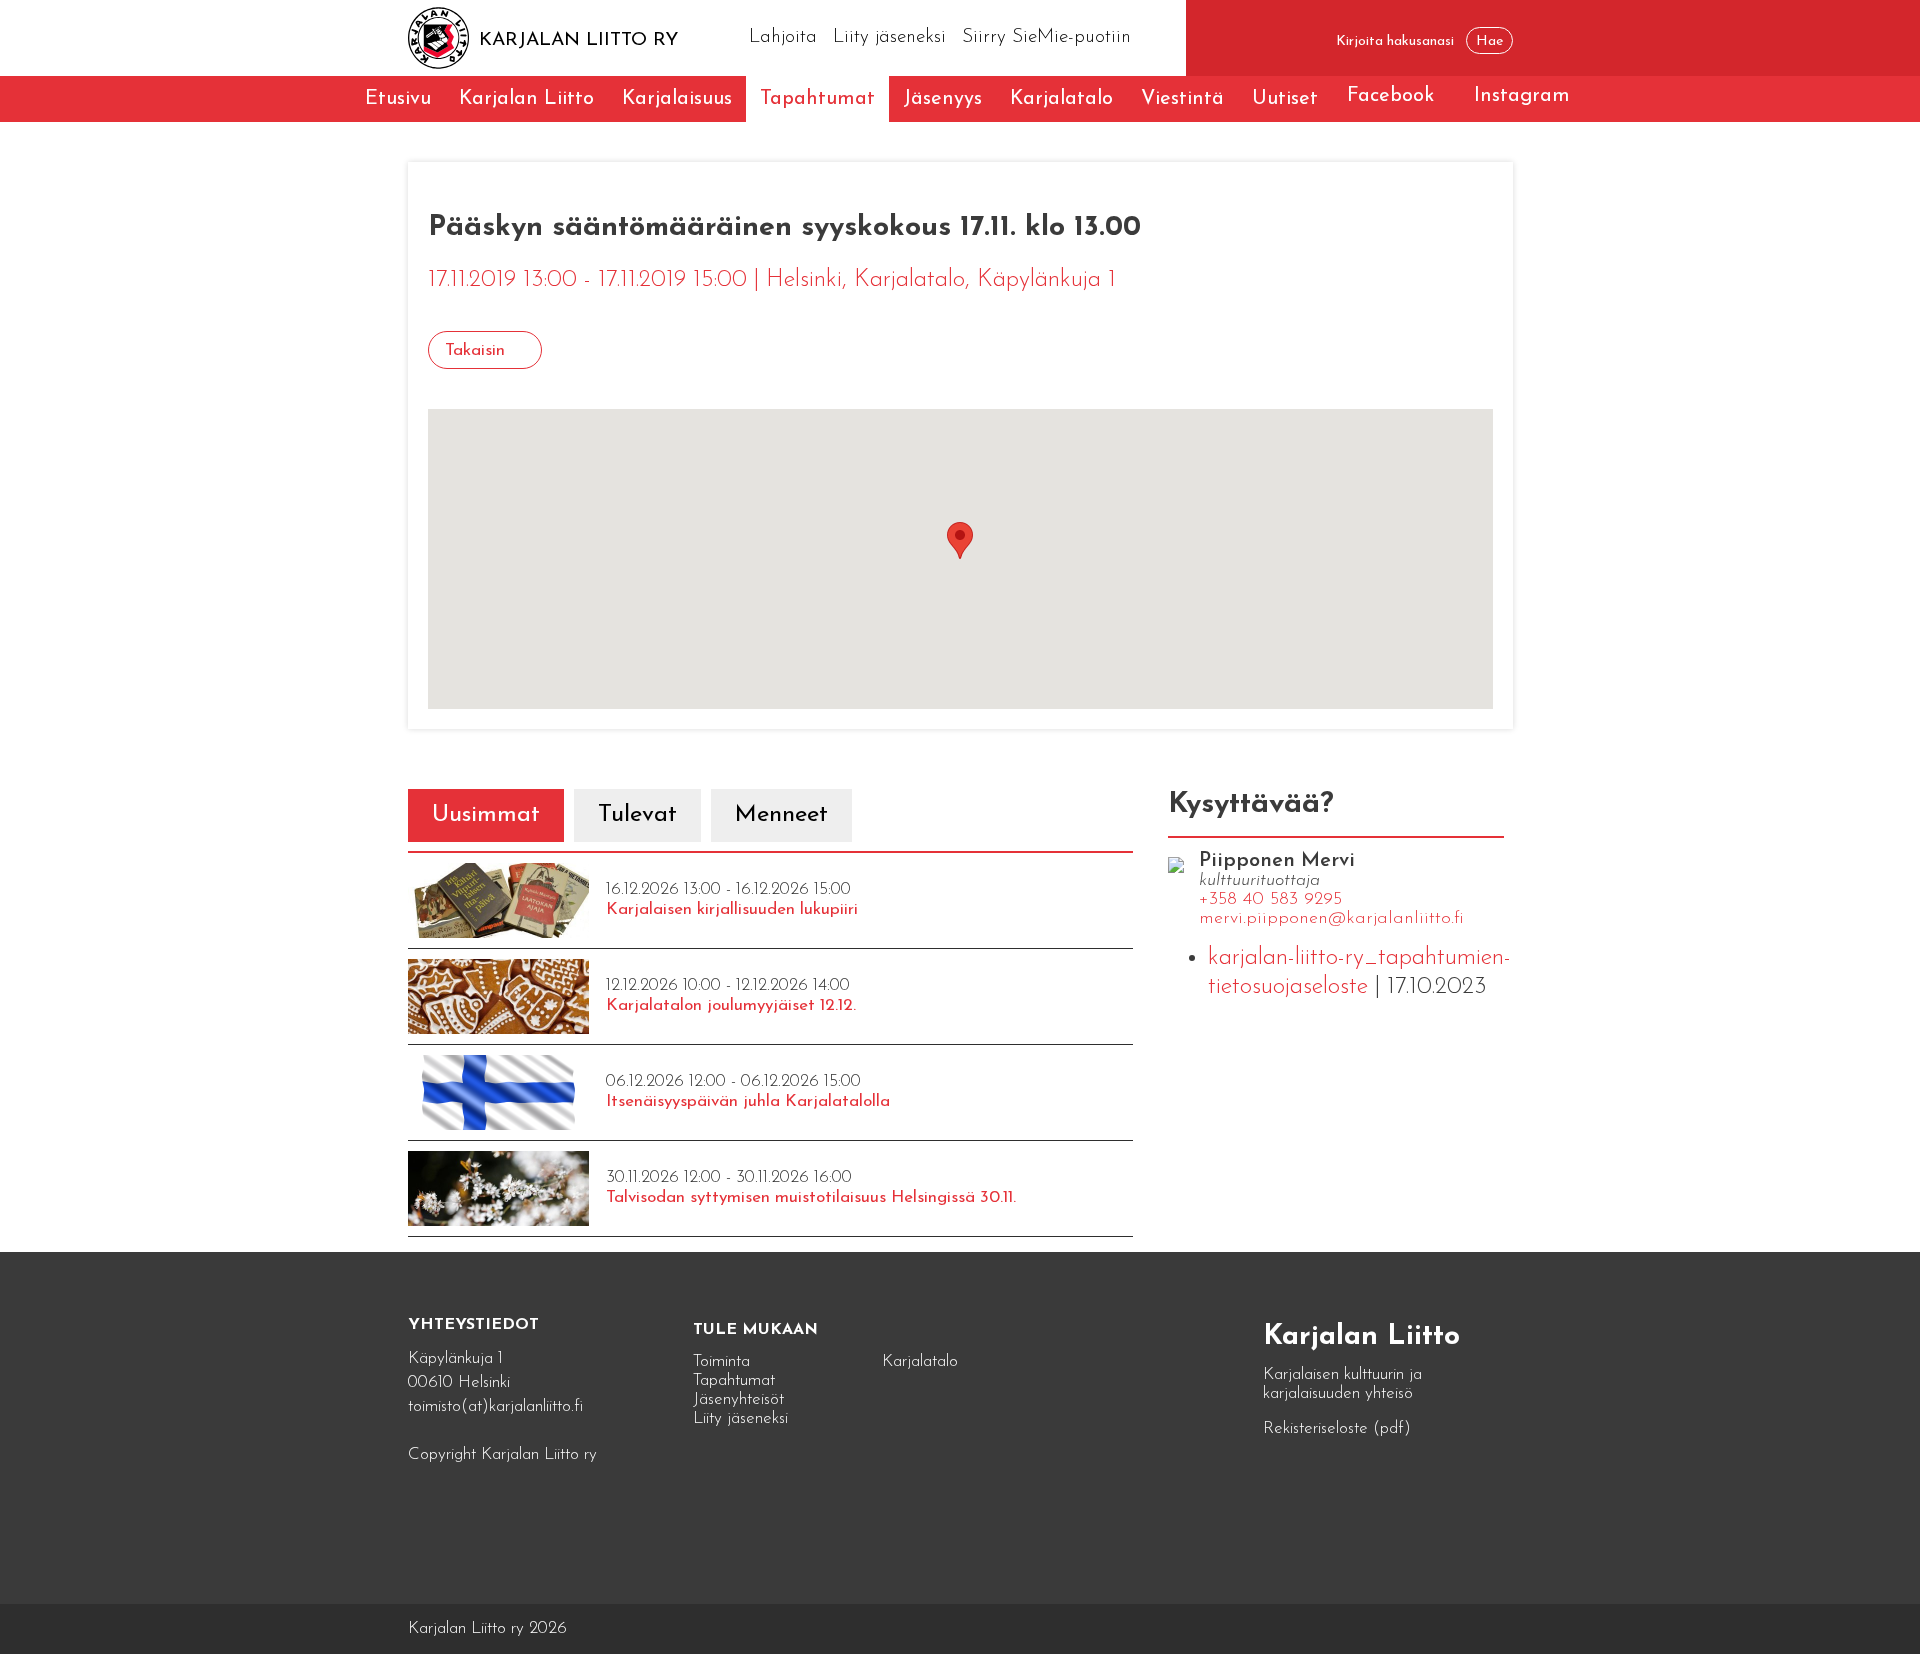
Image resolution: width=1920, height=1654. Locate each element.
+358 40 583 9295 (1270, 900)
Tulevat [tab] (637, 815)
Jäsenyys (942, 99)
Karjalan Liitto (526, 99)
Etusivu (398, 99)
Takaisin (475, 350)
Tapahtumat (817, 99)
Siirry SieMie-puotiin (1046, 37)
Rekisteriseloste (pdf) (1337, 1428)
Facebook (1390, 96)
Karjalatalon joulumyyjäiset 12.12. (731, 1005)
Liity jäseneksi (889, 37)
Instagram (1522, 96)
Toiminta (721, 1361)
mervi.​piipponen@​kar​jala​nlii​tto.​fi (1331, 919)
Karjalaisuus (677, 99)
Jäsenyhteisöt (738, 1399)
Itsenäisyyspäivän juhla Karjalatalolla (748, 1101)
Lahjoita (783, 37)
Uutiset (1285, 99)
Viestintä (1182, 99)
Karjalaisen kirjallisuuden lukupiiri (732, 909)
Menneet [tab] (781, 815)
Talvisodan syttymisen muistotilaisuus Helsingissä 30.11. (811, 1197)
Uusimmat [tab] (486, 815)
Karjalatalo (1061, 99)
